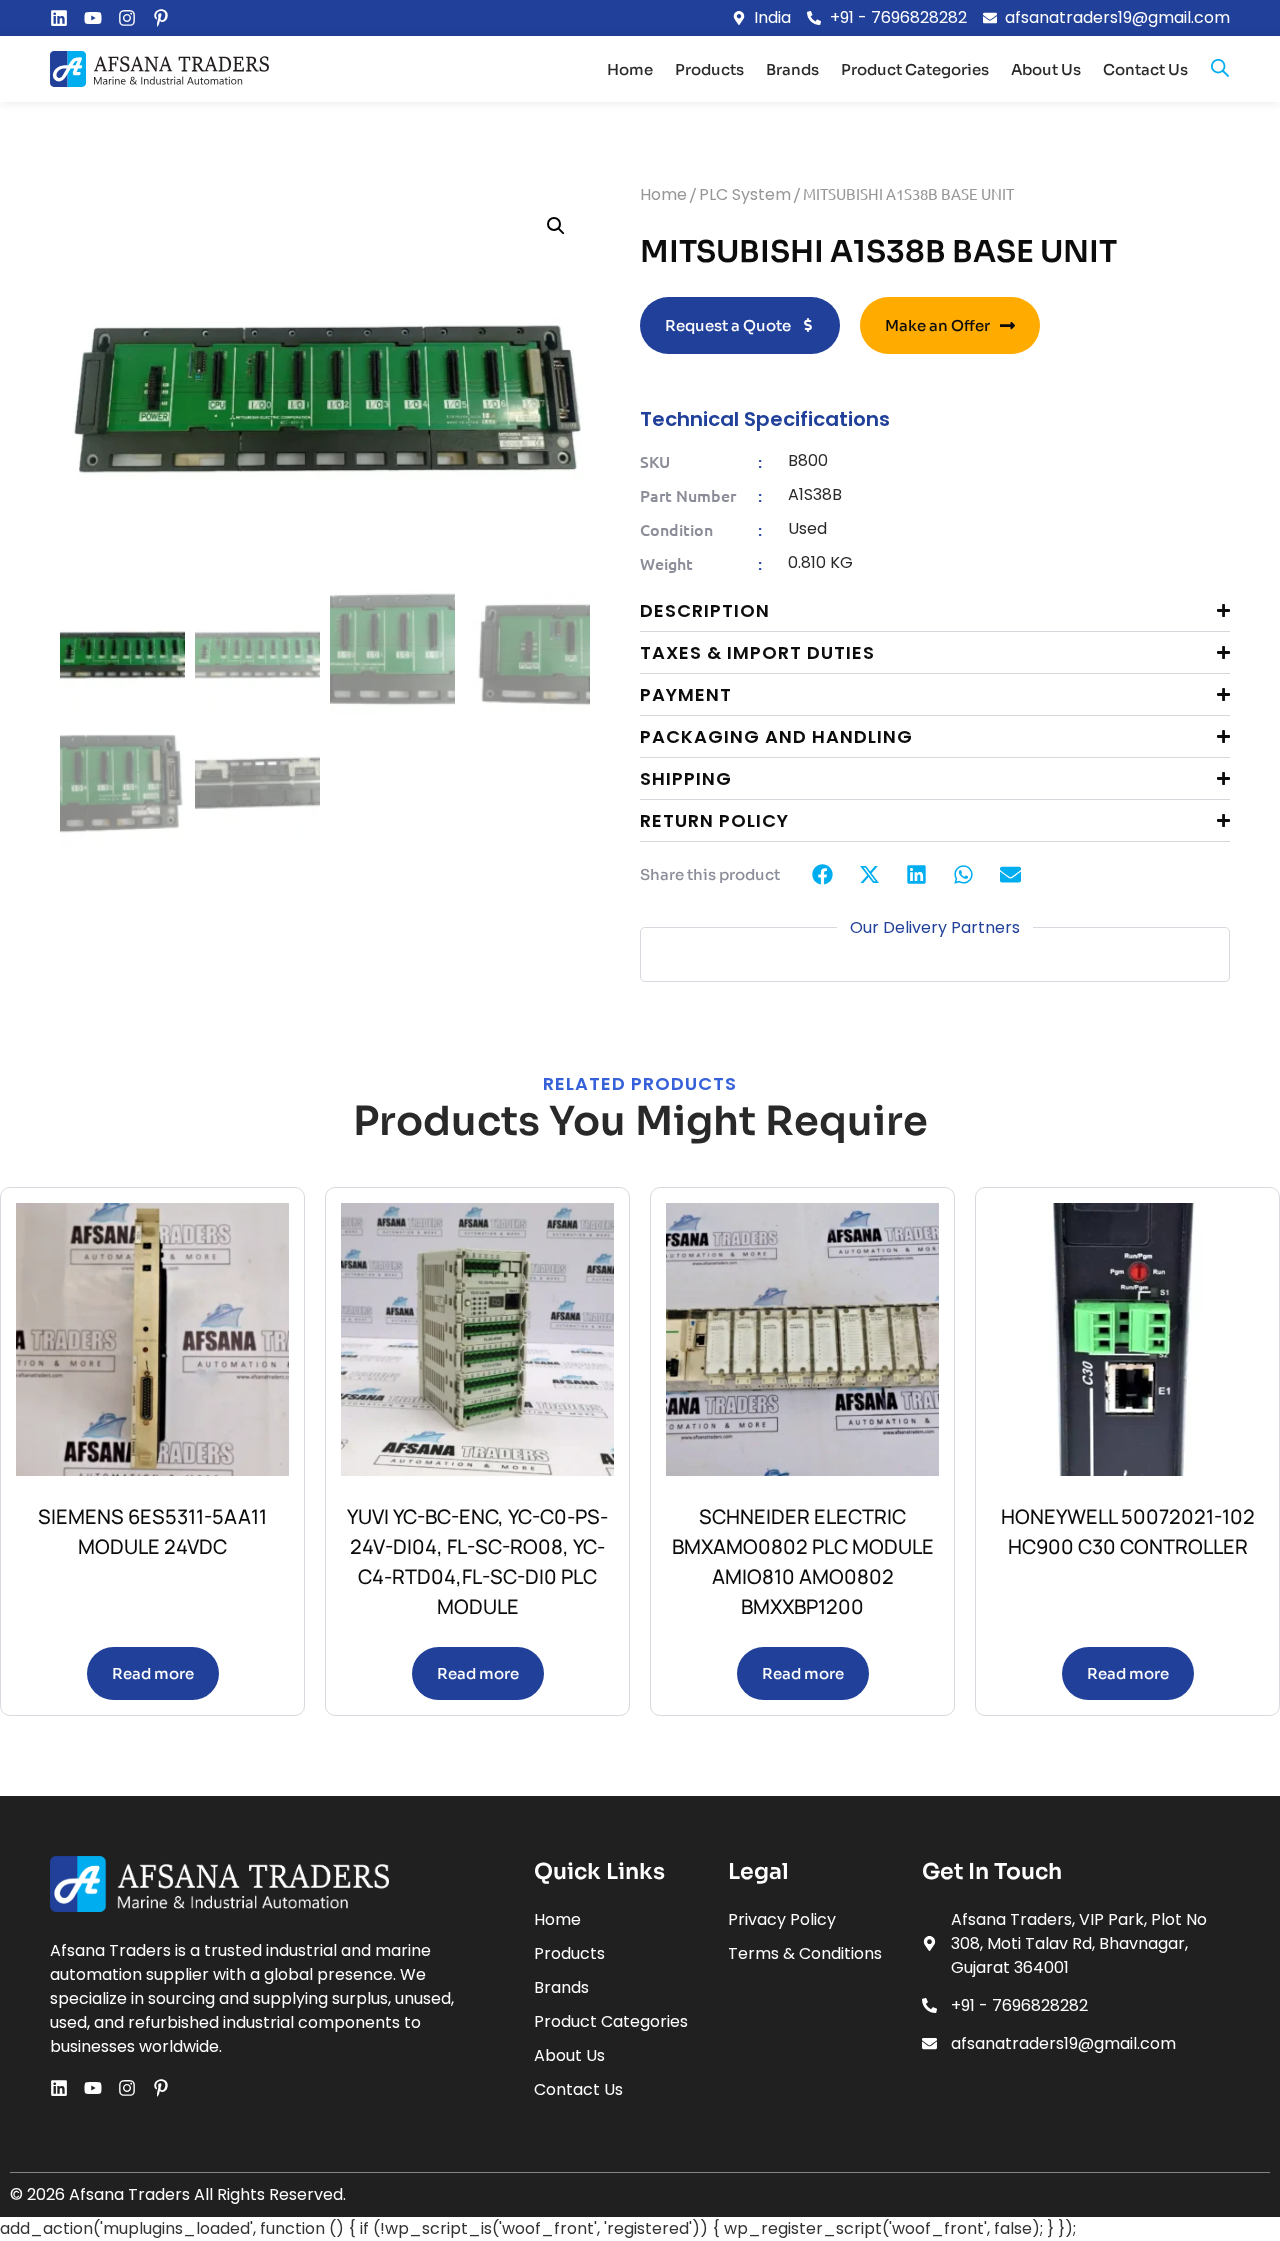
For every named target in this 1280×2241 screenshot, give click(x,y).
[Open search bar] (1220, 69)
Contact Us (1145, 69)
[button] (556, 226)
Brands (792, 69)
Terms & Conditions (805, 1953)
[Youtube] (93, 18)
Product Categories (915, 69)
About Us (1046, 69)
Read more (153, 1673)
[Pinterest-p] (161, 18)
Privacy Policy (782, 1919)
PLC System (745, 194)
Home (630, 69)
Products (709, 69)
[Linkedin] (59, 18)
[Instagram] (127, 18)
